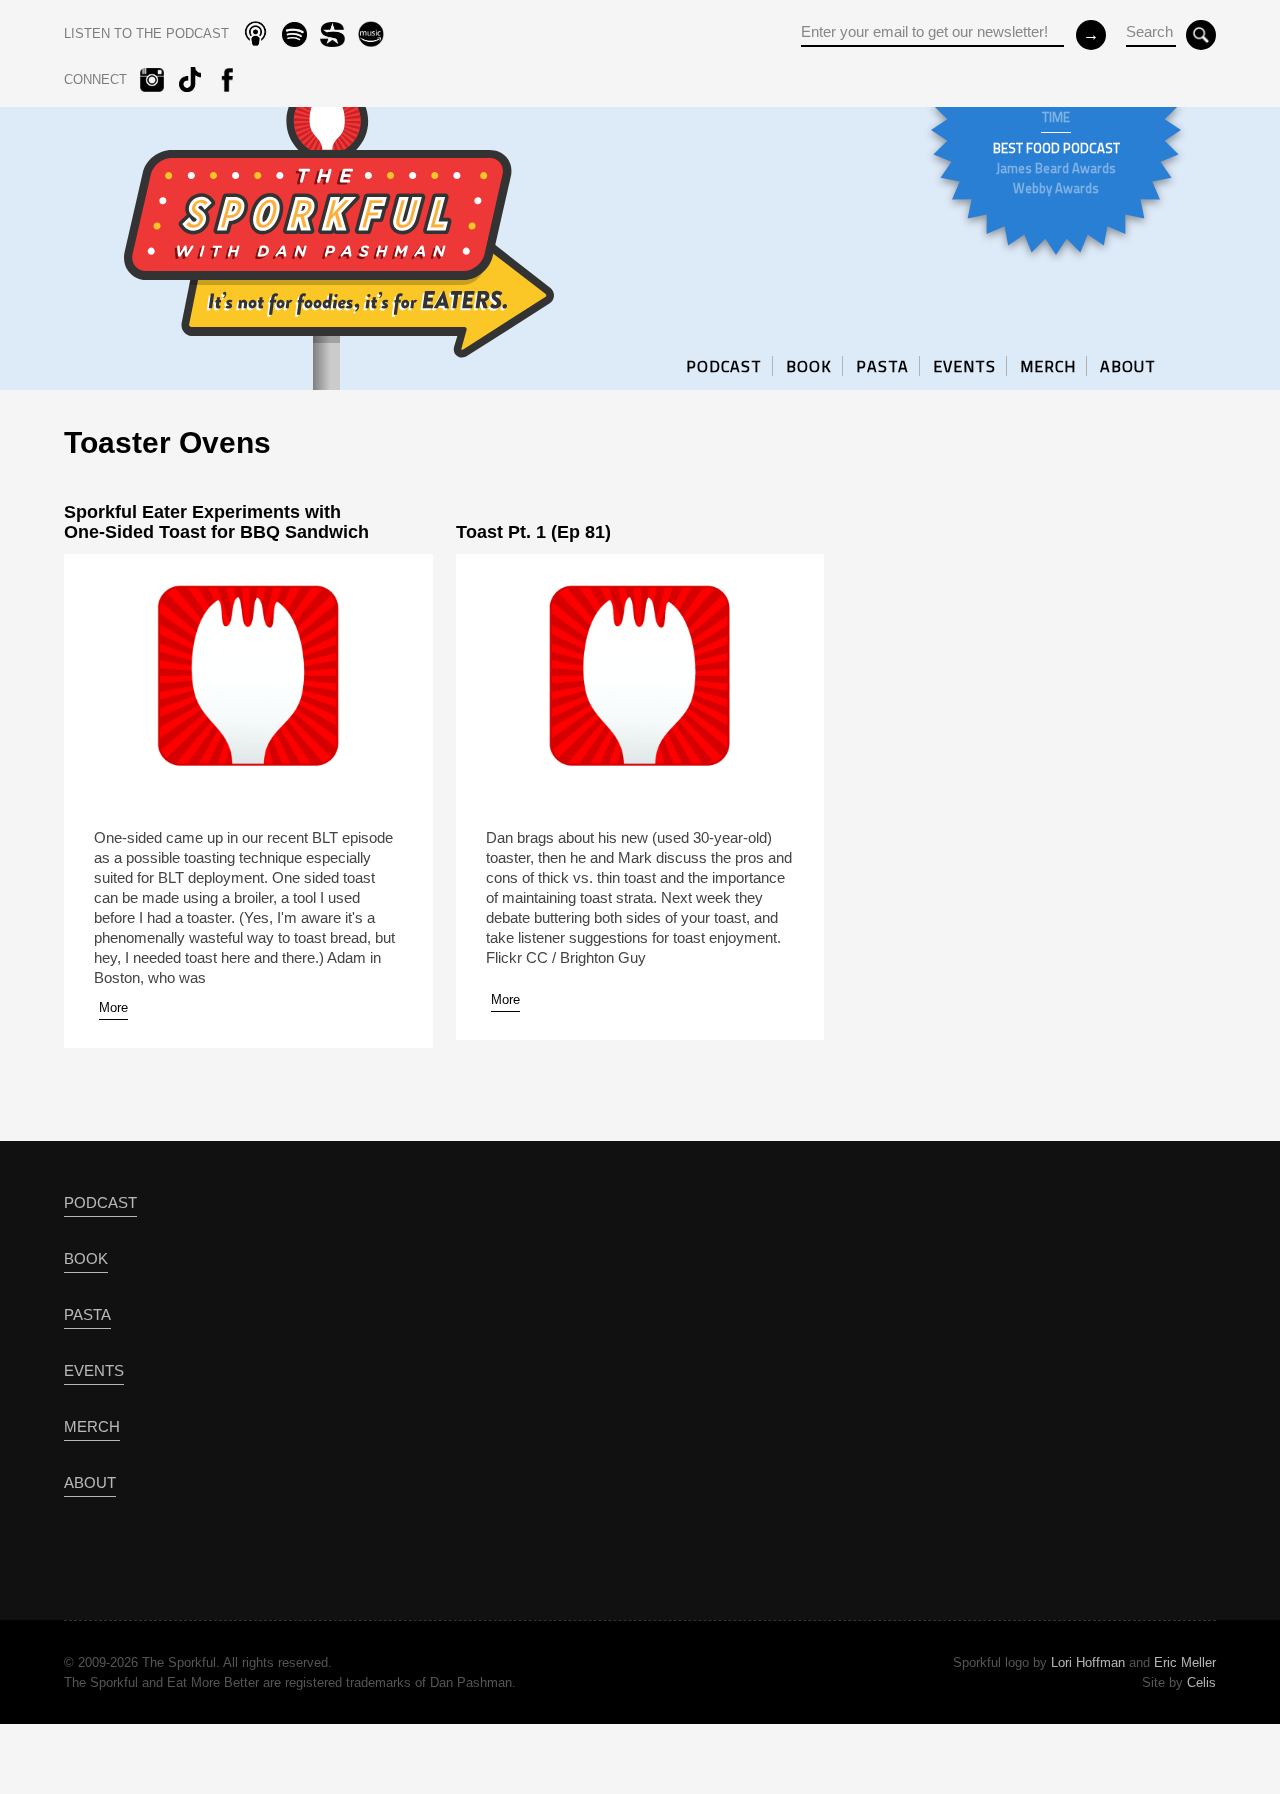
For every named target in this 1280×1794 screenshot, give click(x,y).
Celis (1201, 1682)
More (113, 1007)
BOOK (809, 366)
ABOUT (1128, 366)
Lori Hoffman (1088, 1662)
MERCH (1048, 366)
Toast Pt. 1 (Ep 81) (533, 532)
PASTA (882, 366)
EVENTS (964, 366)
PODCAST (724, 366)
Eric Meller (1185, 1662)
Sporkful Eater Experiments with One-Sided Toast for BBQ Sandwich (216, 522)
